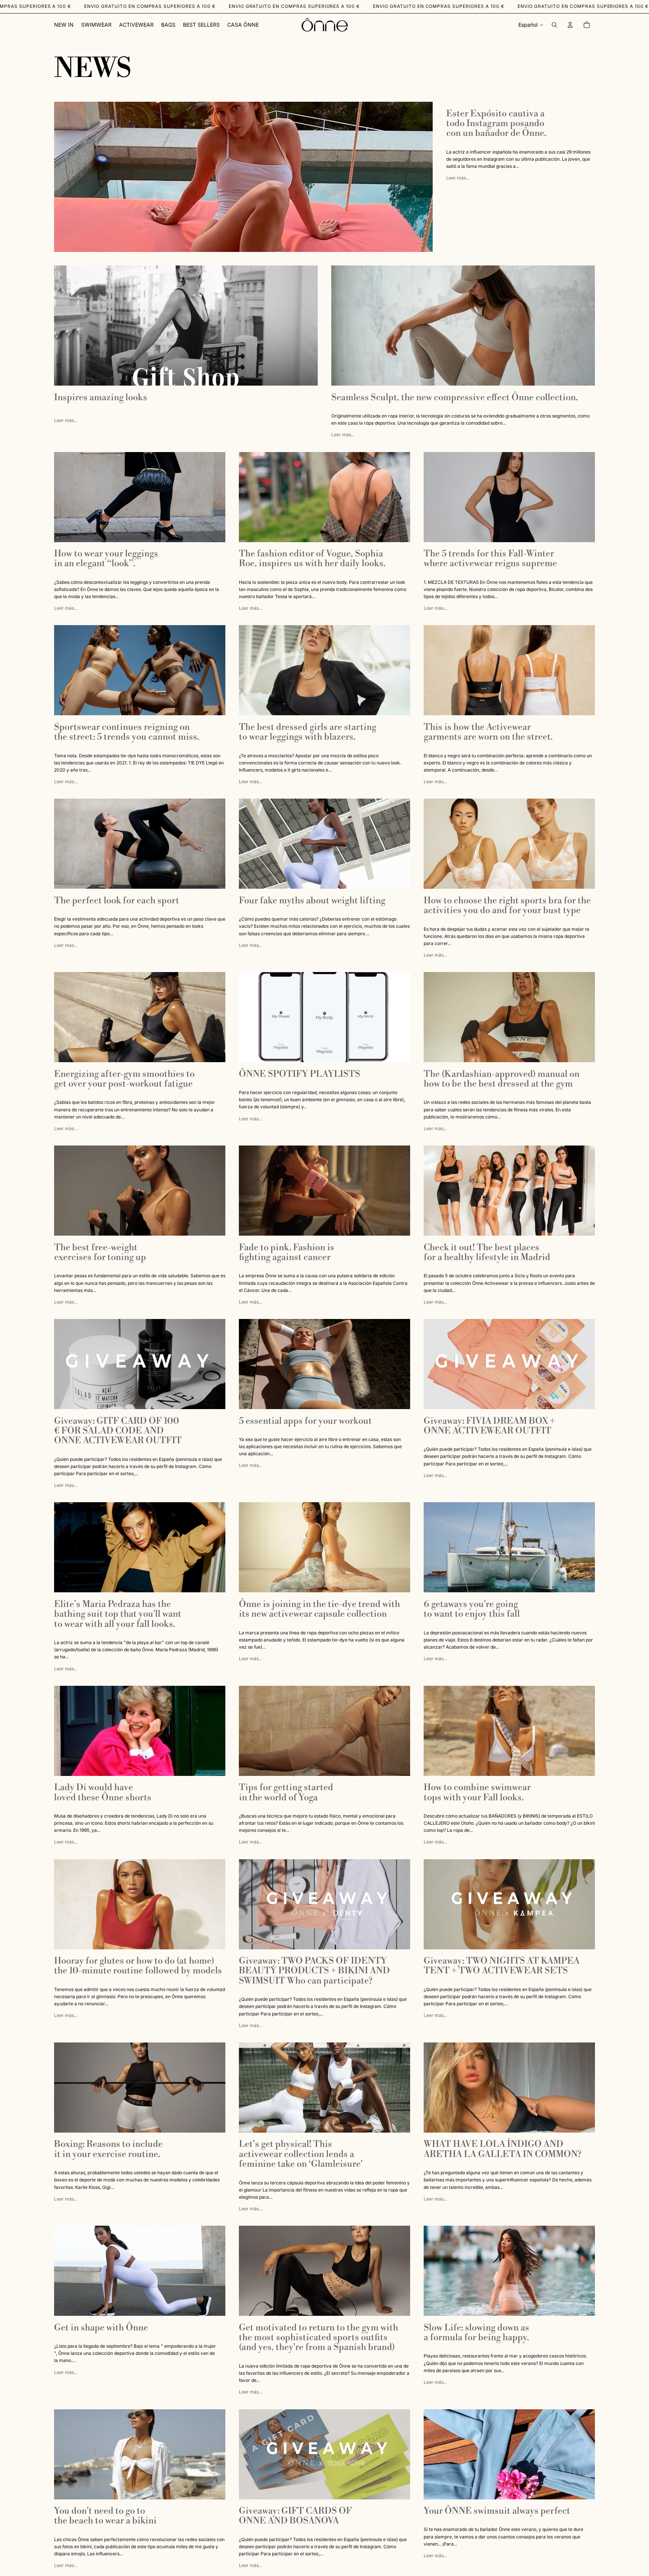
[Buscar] (554, 25)
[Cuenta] (570, 25)
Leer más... (458, 178)
